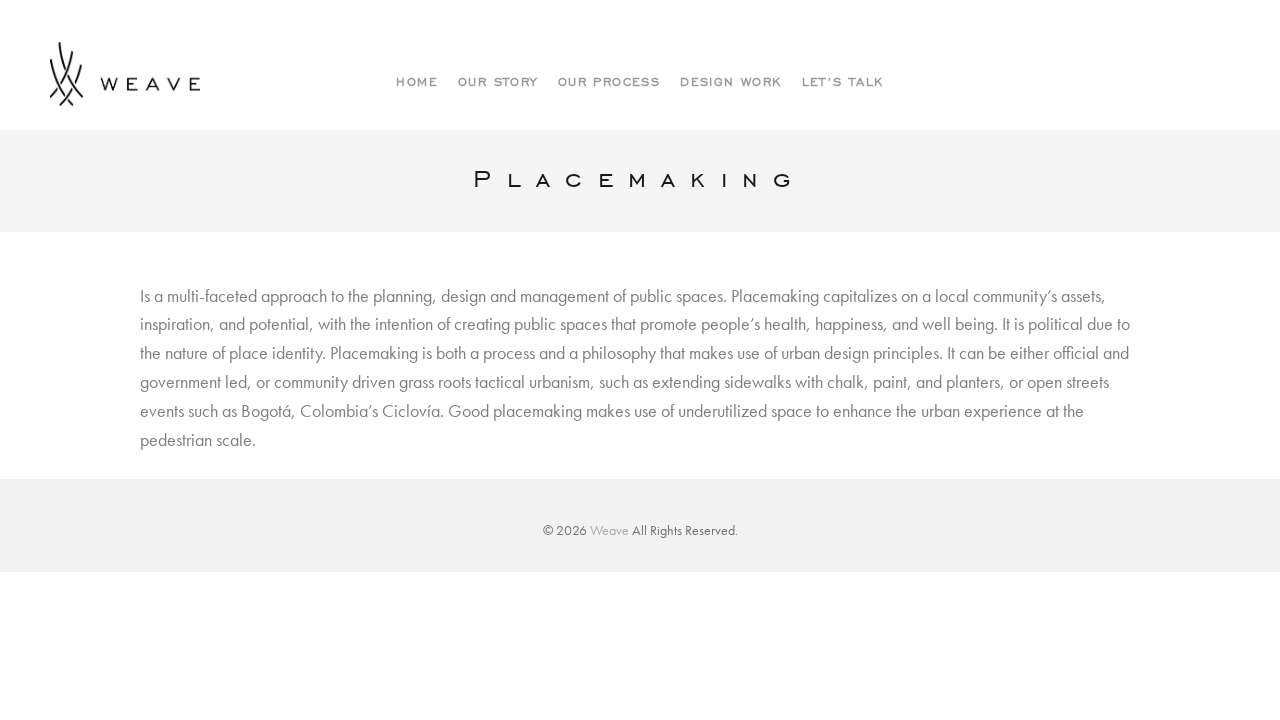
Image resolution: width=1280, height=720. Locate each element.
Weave (609, 530)
